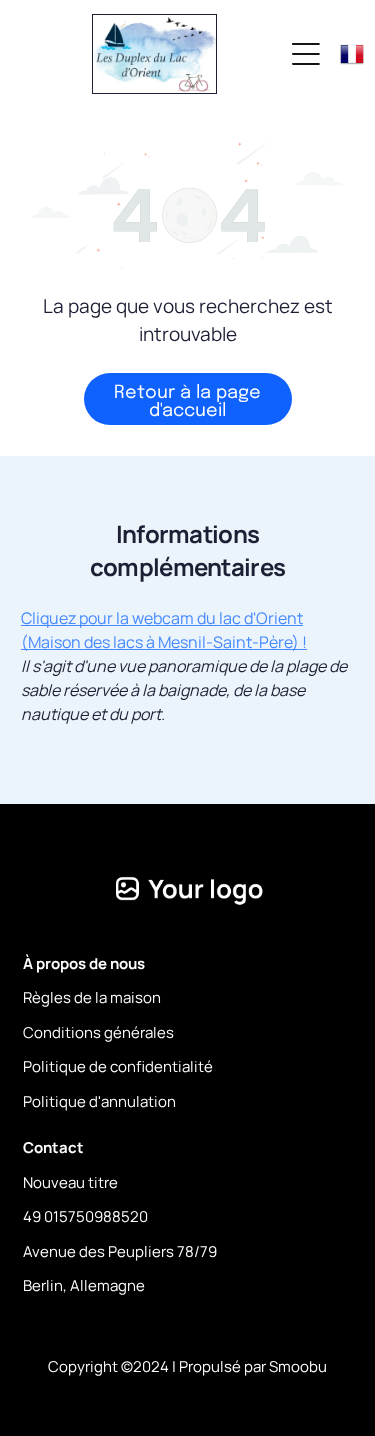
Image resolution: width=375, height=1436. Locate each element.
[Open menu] (306, 54)
